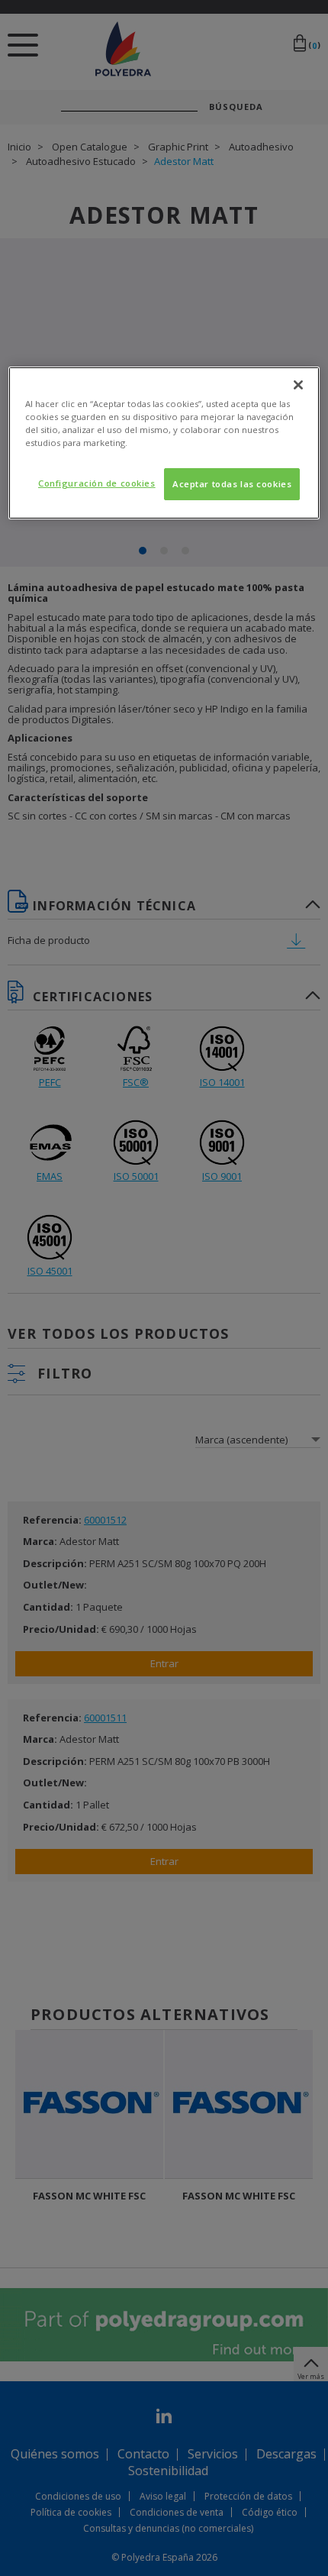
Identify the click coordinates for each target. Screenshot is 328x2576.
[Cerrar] (298, 385)
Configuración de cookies (97, 483)
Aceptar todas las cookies (232, 484)
